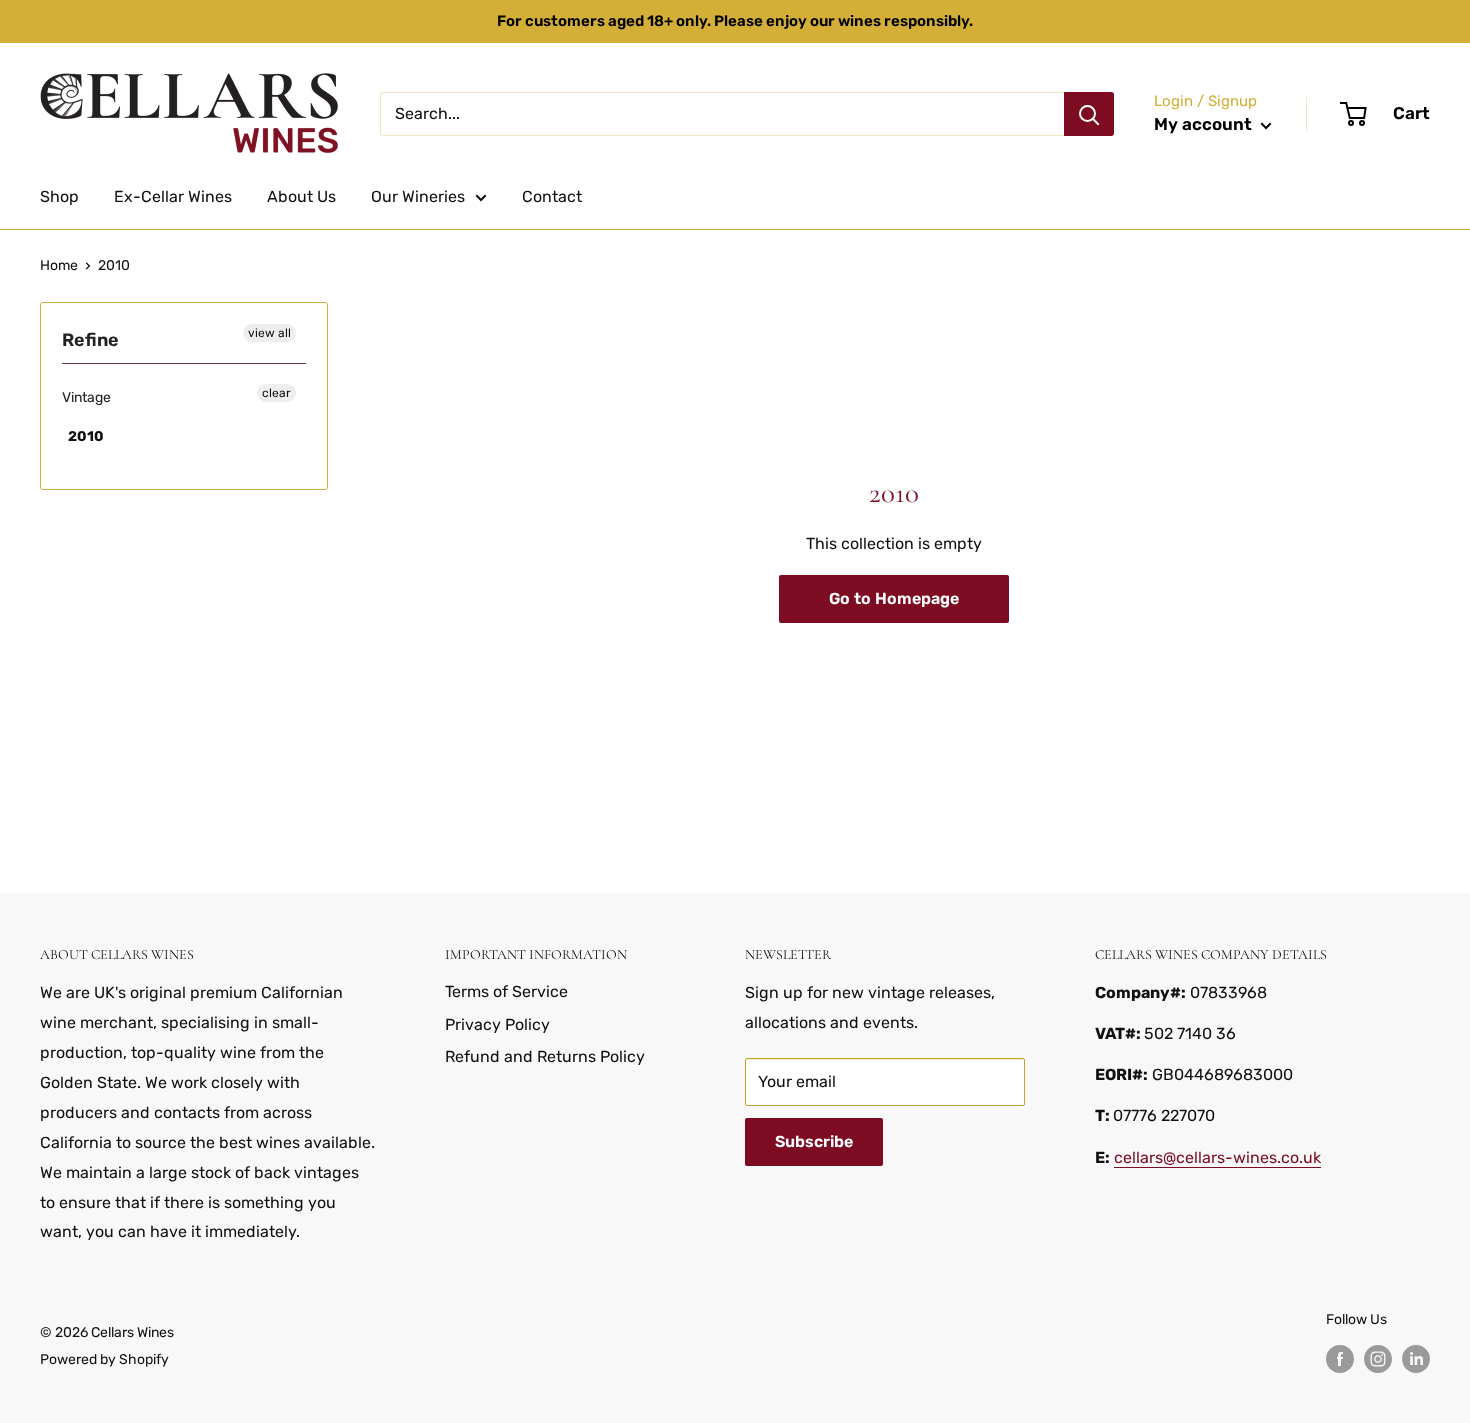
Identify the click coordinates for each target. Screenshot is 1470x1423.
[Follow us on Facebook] (1340, 1359)
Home (59, 265)
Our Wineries (418, 196)
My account (1205, 124)
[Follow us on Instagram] (1378, 1359)
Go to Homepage (894, 598)
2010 (114, 265)
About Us (301, 196)
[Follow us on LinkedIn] (1416, 1359)
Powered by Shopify (104, 1359)
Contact (552, 196)
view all (269, 333)
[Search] (1089, 114)
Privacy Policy (497, 1024)
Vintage (86, 397)
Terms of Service (506, 991)
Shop (59, 196)
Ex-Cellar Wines (173, 196)
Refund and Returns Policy (545, 1056)
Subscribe (814, 1141)
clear (276, 393)
